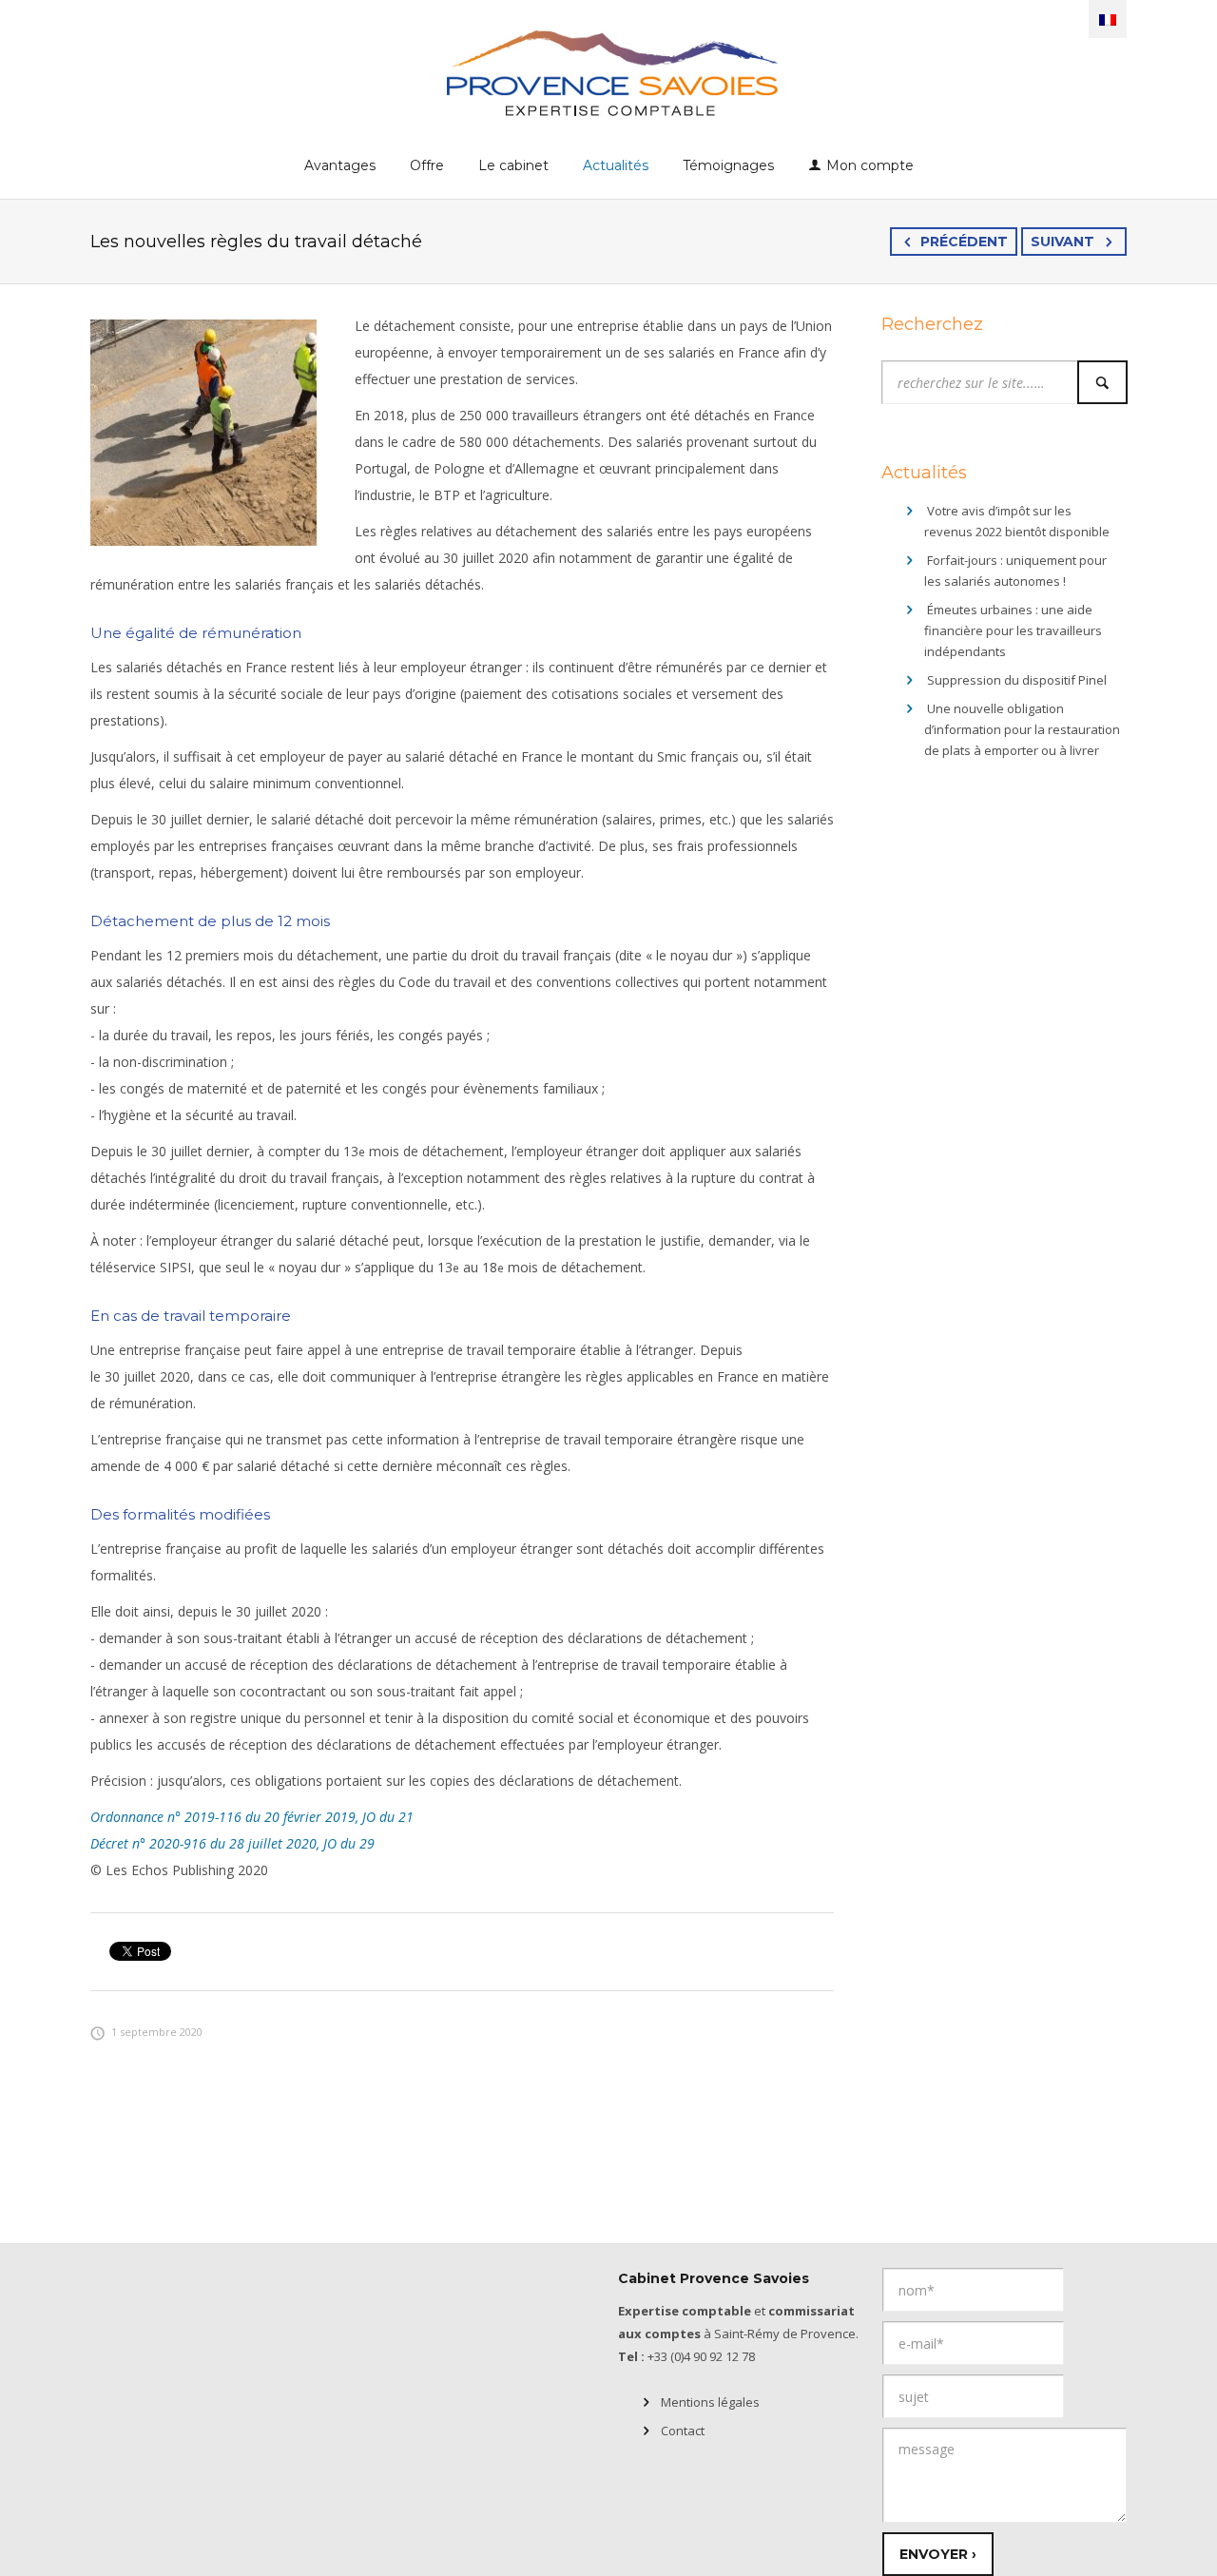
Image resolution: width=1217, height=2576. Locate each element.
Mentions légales (710, 2402)
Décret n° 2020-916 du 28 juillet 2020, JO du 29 (232, 1843)
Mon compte (870, 165)
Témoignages (728, 165)
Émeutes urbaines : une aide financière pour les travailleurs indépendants (1013, 630)
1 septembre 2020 (157, 2032)
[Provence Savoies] (609, 72)
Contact (683, 2431)
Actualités (616, 165)
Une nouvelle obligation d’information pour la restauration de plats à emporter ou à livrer (1022, 729)
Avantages (340, 165)
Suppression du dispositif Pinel (1017, 680)
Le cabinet (513, 165)
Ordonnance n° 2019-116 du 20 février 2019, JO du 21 (252, 1817)
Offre (427, 165)
